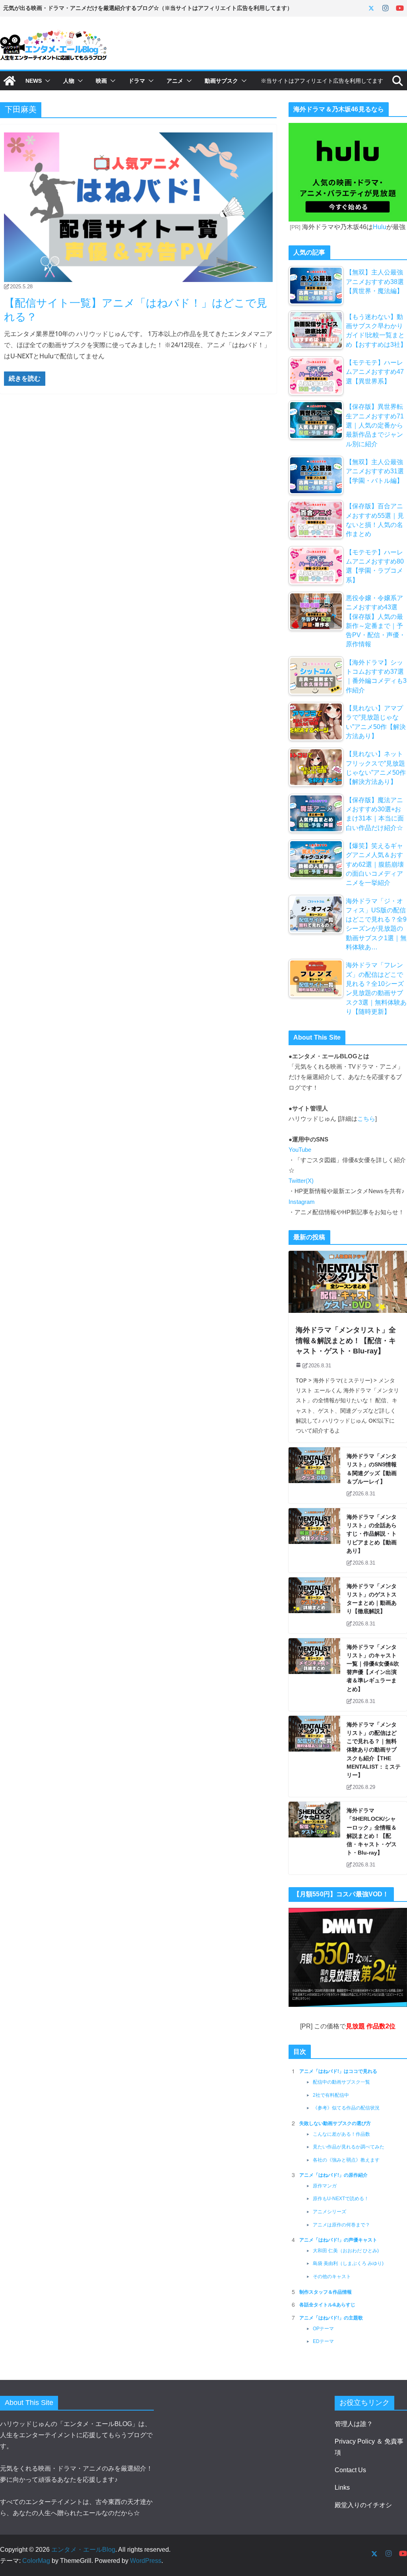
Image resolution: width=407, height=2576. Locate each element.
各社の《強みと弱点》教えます (346, 2160)
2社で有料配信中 (331, 2095)
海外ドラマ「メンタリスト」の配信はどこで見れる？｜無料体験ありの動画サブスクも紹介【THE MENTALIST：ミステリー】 (374, 1750)
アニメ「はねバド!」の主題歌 (331, 2318)
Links (342, 2488)
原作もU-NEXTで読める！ (341, 2199)
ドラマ (137, 81)
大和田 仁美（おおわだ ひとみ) (346, 2251)
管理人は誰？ (354, 2424)
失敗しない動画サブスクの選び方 (335, 2123)
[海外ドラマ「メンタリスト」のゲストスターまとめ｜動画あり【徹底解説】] (314, 1605)
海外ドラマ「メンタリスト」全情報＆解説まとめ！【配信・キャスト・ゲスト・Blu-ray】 (346, 1340)
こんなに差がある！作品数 (341, 2134)
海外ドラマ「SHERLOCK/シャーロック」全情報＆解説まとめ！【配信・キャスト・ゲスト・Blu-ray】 (372, 1831)
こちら (366, 1119)
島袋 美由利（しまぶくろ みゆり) (348, 2263)
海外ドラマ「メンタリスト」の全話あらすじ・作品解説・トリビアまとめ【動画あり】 (372, 1534)
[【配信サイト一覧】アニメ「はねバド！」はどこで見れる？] (138, 207)
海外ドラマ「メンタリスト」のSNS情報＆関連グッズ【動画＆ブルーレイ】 (372, 1469)
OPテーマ (323, 2329)
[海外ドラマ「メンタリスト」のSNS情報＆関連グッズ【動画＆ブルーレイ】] (314, 1475)
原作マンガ (325, 2186)
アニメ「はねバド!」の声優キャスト (338, 2240)
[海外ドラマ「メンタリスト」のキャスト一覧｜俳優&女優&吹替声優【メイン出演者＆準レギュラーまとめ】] (314, 1675)
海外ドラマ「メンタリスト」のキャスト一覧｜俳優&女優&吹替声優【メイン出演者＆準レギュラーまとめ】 (373, 1668)
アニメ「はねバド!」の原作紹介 (333, 2175)
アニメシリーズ (329, 2212)
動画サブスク (221, 81)
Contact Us (350, 2470)
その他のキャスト (332, 2277)
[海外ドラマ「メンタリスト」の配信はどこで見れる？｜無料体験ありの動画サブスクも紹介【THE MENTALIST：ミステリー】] (314, 1756)
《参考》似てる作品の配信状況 (346, 2108)
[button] (46, 81)
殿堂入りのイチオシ (363, 2505)
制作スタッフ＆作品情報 (326, 2292)
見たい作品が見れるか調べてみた (349, 2147)
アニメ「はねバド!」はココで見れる (338, 2071)
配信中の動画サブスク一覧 (341, 2082)
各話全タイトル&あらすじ (327, 2305)
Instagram (302, 1202)
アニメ (175, 81)
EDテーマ (323, 2341)
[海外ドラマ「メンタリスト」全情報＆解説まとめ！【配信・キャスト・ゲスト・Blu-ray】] (348, 1282)
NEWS (34, 81)
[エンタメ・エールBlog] (10, 81)
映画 (101, 81)
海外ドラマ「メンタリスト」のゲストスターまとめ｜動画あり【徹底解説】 (372, 1599)
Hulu (380, 227)
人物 (69, 81)
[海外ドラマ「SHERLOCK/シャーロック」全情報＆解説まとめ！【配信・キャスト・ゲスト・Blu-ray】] (314, 1838)
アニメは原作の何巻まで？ (341, 2225)
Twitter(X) (301, 1181)
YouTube (300, 1150)
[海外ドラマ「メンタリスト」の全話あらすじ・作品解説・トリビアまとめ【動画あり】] (314, 1540)
